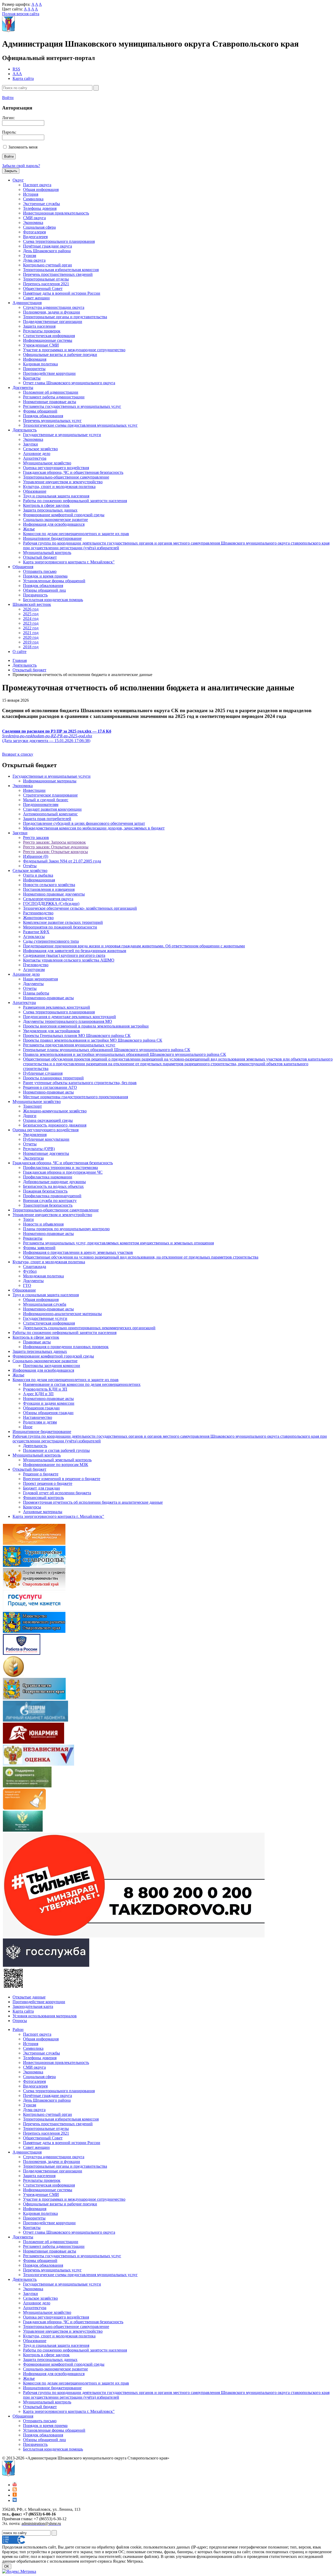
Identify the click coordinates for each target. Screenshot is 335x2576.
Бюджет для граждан (41, 1488)
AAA (17, 74)
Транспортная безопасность (48, 1205)
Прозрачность (35, 595)
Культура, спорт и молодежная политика (59, 487)
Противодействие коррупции (49, 373)
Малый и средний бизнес (46, 800)
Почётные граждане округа (48, 246)
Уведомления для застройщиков (51, 1031)
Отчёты (30, 866)
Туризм (30, 256)
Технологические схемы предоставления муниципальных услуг (80, 425)
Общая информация (41, 190)
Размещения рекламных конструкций (57, 1007)
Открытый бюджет (40, 557)
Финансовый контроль (43, 1498)
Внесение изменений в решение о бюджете (62, 1479)
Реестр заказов (36, 837)
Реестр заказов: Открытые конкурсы (55, 852)
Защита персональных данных (50, 510)
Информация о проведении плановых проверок (66, 1347)
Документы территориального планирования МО (68, 1021)
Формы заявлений (39, 1248)
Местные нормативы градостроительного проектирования (76, 1097)
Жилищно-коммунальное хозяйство (55, 1111)
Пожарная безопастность (45, 1191)
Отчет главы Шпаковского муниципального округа (69, 383)
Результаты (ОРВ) (39, 1149)
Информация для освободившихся (54, 524)
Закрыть (11, 171)
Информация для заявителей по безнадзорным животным (75, 951)
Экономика (33, 223)
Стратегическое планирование (50, 795)
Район (18, 2030)
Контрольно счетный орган (48, 265)
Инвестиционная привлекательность (56, 213)
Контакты (32, 378)
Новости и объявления (43, 1224)
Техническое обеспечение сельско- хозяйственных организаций (80, 908)
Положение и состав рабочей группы (56, 1450)
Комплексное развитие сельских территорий (63, 922)
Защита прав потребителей (47, 819)
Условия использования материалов (45, 2016)
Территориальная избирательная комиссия (61, 270)
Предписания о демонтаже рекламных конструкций (69, 1017)
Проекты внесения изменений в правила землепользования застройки (86, 1026)
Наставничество (38, 1417)
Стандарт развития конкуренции (52, 809)
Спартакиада (35, 1267)
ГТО (27, 1285)
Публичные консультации (46, 1139)
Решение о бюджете (41, 1474)
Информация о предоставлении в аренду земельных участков (78, 1252)
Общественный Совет (43, 289)
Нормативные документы (46, 1153)
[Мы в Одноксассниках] (15, 2495)
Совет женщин (36, 298)
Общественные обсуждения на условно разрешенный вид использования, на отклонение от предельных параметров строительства (141, 1257)
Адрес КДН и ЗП (38, 1394)
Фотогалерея (34, 232)
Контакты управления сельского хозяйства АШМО (69, 960)
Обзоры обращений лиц (44, 590)
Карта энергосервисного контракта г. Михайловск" (69, 562)
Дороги (30, 1116)
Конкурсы (32, 1507)
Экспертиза (33, 1158)
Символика (33, 199)
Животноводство (38, 918)
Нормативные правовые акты (50, 402)
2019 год (31, 642)
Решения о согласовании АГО (50, 1087)
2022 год (31, 628)
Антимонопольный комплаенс (50, 814)
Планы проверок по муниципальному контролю (66, 1229)
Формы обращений (40, 411)
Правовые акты (37, 1342)
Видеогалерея (35, 237)
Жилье (29, 529)
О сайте (19, 652)
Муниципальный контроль (47, 553)
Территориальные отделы (46, 279)
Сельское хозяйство (40, 449)
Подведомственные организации (53, 322)
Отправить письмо (40, 571)
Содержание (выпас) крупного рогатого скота (64, 955)
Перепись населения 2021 (46, 284)
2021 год (31, 633)
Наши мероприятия (40, 979)
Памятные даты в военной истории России (62, 293)
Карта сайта (23, 78)
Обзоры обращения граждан (48, 1413)
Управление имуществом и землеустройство (63, 482)
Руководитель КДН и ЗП (45, 1389)
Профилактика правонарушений (52, 1196)
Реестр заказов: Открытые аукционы (56, 847)
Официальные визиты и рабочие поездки (60, 355)
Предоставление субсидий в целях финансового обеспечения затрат (84, 823)
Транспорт (32, 1106)
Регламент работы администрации (54, 397)
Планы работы (36, 993)
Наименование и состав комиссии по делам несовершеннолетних (82, 1384)
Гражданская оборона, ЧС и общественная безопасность (73, 472)
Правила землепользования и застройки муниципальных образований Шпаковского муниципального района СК (125, 1054)
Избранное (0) (36, 856)
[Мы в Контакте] (15, 2500)
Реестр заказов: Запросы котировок (54, 842)
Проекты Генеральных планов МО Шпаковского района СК (77, 1036)
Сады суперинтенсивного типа (51, 941)
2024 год (31, 619)
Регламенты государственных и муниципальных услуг (72, 406)
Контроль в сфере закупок (46, 505)
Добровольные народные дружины (54, 1182)
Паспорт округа (37, 185)
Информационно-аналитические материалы (62, 1314)
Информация (35, 359)
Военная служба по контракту (50, 1201)
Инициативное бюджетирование (52, 538)
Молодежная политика (43, 1276)
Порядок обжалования (43, 416)
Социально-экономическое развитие (55, 520)
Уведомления (35, 1135)
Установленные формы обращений (54, 581)
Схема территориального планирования (59, 241)
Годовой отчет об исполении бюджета (57, 1493)
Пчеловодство (36, 965)
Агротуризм (34, 970)
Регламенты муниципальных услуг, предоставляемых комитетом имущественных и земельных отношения (118, 1243)
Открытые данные (29, 1997)
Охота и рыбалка (38, 875)
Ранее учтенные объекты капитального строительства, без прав (80, 1083)
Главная (20, 660)
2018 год (31, 647)
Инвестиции (34, 790)
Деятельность (25, 430)
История (31, 194)
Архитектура (35, 458)
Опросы (20, 2021)
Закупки (30, 444)
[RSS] (15, 2490)
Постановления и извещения (49, 889)
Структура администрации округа (54, 307)
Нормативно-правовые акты (48, 998)
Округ (18, 180)
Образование (35, 491)
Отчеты (30, 988)
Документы (23, 388)
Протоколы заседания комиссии (52, 1366)
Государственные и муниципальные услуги (62, 435)
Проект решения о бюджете (48, 1483)
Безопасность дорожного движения (55, 1125)
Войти (8, 98)
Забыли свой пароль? (21, 166)
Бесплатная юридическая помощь (53, 600)
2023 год (31, 623)
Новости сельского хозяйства (49, 885)
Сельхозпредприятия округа (48, 899)
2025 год (31, 614)
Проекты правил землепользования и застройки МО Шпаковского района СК (93, 1040)
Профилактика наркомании (48, 1177)
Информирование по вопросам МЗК (56, 1465)
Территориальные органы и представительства (65, 317)
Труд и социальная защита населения (56, 496)
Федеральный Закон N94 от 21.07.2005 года (62, 861)
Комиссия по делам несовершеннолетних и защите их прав (76, 534)
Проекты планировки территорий (53, 1078)
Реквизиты (33, 1238)
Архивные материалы (43, 1512)
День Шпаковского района (47, 251)
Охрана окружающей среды (48, 1120)
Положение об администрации (51, 392)
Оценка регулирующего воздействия (56, 468)
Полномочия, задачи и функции (52, 312)
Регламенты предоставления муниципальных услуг (69, 1045)
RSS (16, 69)
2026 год (31, 609)
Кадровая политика (40, 364)
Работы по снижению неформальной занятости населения (75, 501)
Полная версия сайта (21, 14)
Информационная (39, 880)
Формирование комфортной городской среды (64, 515)
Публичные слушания (43, 1073)
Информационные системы (48, 340)
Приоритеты (34, 369)
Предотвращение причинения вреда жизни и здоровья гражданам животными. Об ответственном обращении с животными (134, 946)
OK (7, 2566)
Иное (28, 1427)
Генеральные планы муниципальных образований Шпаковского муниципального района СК (107, 1050)
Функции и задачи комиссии (49, 1403)
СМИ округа (34, 218)
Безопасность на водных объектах (53, 1186)
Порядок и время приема (45, 576)
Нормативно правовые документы (54, 894)
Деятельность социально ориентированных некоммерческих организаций (89, 1328)
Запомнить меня (23, 147)
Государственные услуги (45, 1318)
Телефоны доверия (40, 208)
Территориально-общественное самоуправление (66, 477)
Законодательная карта (33, 2006)
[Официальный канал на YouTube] (15, 2485)
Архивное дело (37, 454)
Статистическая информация (49, 336)
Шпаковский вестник (32, 604)
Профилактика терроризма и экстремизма (60, 1168)
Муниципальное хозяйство (47, 463)
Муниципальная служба (45, 1304)
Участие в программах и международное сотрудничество (74, 350)
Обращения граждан (41, 1408)
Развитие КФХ (36, 932)
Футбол (30, 1271)
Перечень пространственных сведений (58, 274)
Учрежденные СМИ (41, 345)
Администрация (27, 303)
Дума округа (34, 260)
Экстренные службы (41, 204)
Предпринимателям (41, 804)
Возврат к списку (18, 754)
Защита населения (39, 326)
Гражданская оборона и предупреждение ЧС (63, 1172)
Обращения (23, 567)
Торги (28, 1219)
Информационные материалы (50, 781)
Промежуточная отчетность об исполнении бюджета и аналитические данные (93, 1502)
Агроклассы (34, 937)
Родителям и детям (40, 1422)
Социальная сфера (39, 227)
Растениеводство (38, 913)
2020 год (31, 637)
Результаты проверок (42, 331)
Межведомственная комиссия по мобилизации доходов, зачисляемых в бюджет (94, 828)
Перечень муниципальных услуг (52, 421)
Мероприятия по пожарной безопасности (60, 927)
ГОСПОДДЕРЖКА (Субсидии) (51, 903)
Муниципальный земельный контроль (57, 1460)
